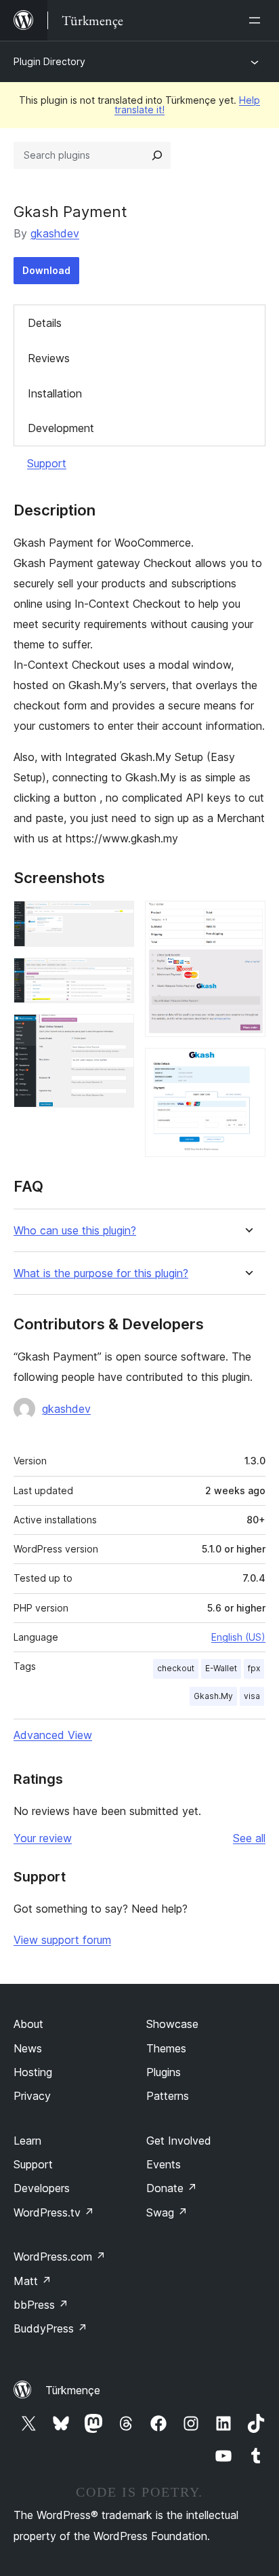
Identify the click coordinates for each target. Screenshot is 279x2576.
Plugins (164, 2072)
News (28, 2048)
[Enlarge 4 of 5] (247, 919)
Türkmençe (73, 2390)
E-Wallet (221, 1668)
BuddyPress (50, 2328)
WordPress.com (60, 2257)
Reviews (49, 358)
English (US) (238, 1637)
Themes (166, 2048)
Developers (42, 2188)
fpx (254, 1668)
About (28, 2024)
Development (61, 428)
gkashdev (55, 233)
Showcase (172, 2024)
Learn (27, 2141)
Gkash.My (213, 1696)
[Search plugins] (157, 155)
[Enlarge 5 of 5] (247, 1066)
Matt (33, 2281)
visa (252, 1696)
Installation (55, 393)
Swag (167, 2212)
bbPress (41, 2305)
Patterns (168, 2096)
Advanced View (53, 1735)
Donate (172, 2188)
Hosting (33, 2072)
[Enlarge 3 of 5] (116, 1032)
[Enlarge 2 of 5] (116, 976)
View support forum (62, 1940)
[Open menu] (257, 20)
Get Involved (179, 2141)
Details (45, 323)
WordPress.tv (54, 2212)
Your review (43, 1838)
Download (46, 270)
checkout (176, 1668)
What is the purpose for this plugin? (101, 1273)
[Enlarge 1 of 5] (116, 919)
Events (164, 2164)
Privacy (32, 2096)
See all (249, 1838)
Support (47, 463)
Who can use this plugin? (75, 1231)
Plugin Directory (49, 61)
